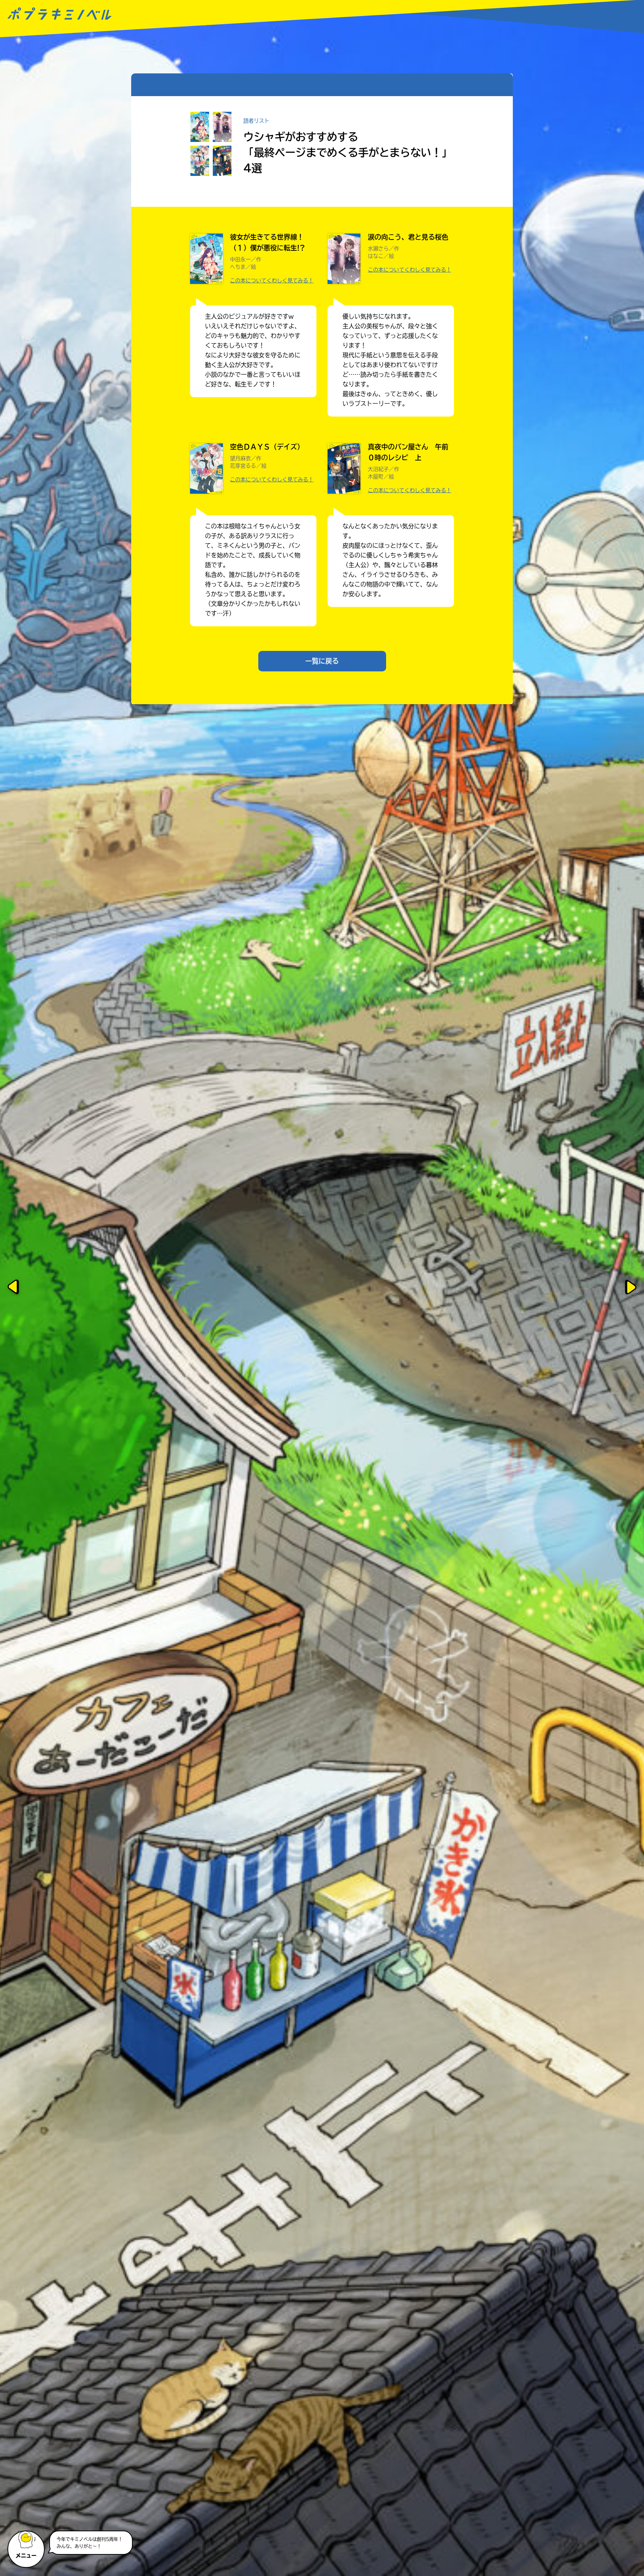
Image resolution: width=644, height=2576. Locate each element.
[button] (27, 2546)
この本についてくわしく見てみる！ (272, 281)
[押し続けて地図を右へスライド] (631, 1288)
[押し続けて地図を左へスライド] (13, 1288)
